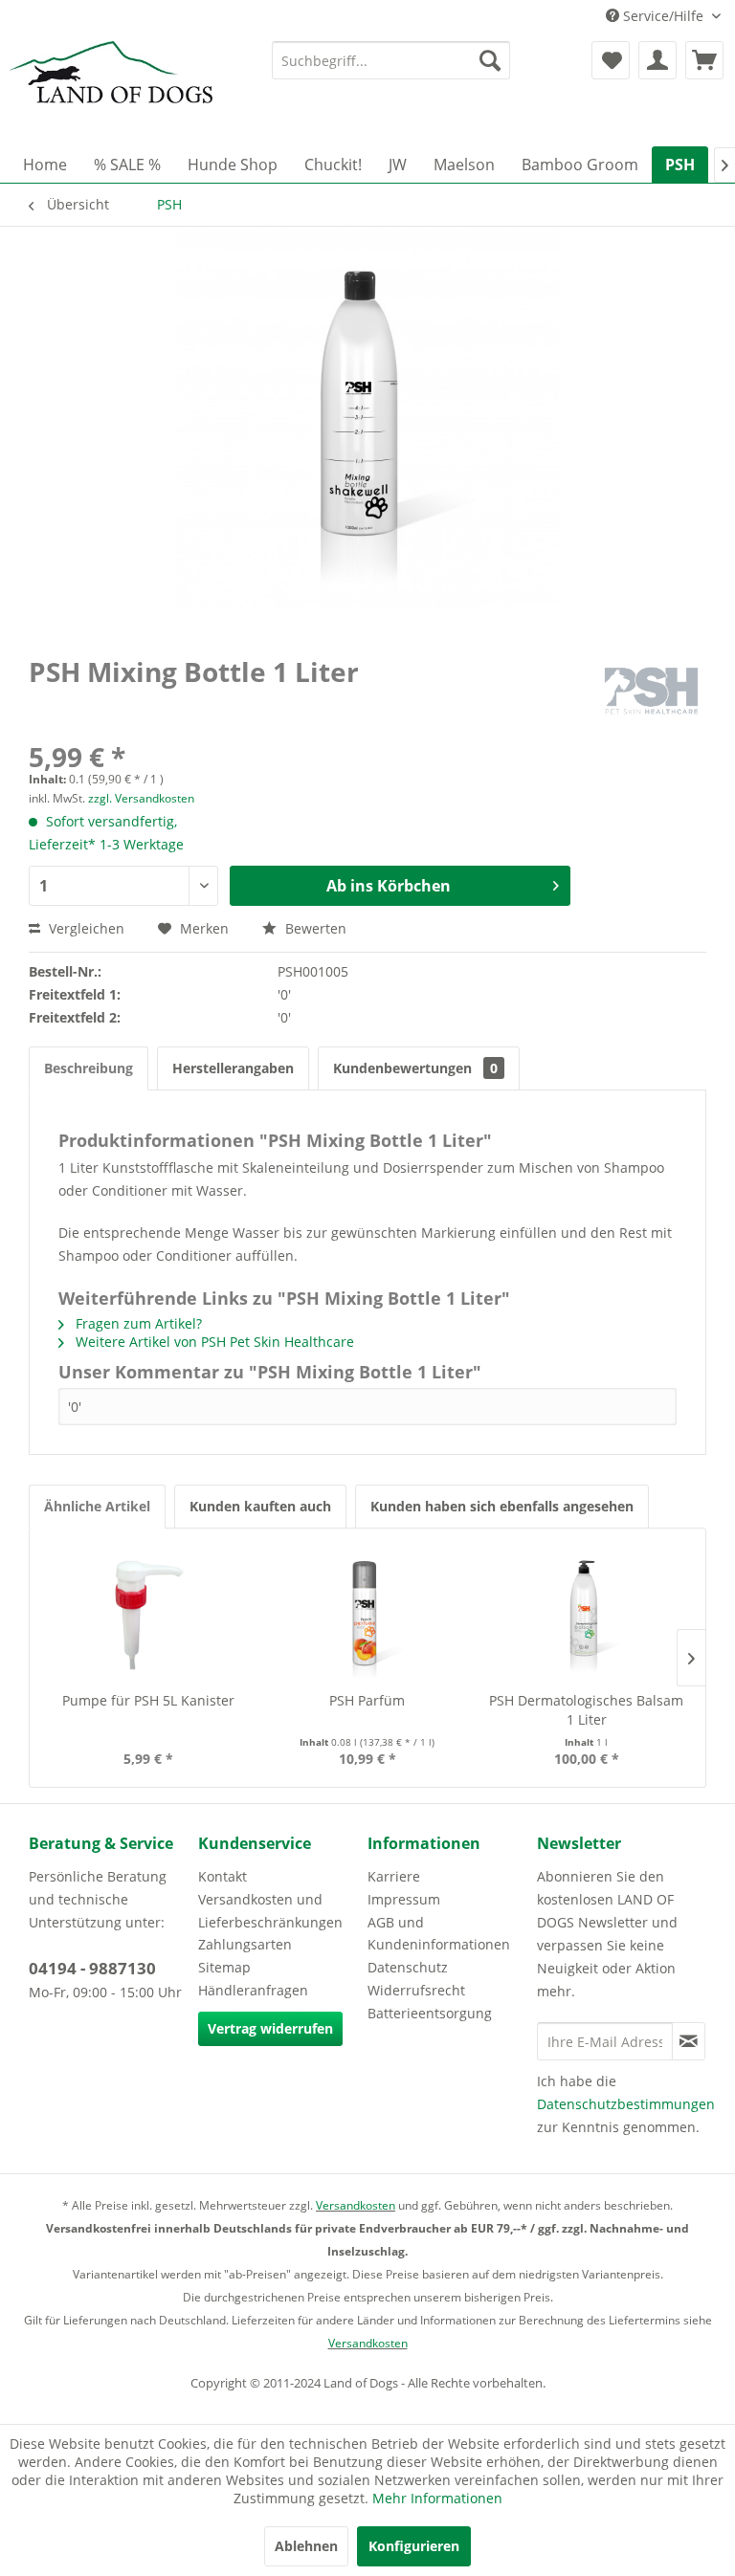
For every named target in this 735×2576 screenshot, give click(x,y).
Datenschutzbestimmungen (626, 2104)
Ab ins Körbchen (389, 886)
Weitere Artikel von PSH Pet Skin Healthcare (213, 1342)
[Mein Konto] (657, 60)
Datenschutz (408, 1967)
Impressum (404, 1899)
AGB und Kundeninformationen (439, 1934)
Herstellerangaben (233, 1068)
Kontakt (223, 1876)
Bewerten (314, 928)
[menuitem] (391, 60)
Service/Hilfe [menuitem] (663, 16)
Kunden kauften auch (260, 1506)
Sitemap (224, 1967)
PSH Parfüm (367, 1700)
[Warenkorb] (704, 60)
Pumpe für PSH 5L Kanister (148, 1700)
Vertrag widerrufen (270, 2028)
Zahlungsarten (245, 1944)
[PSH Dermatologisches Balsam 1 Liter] (586, 1615)
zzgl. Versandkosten (141, 798)
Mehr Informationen (437, 2498)
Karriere (394, 1876)
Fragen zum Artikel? (137, 1323)
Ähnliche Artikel (97, 1506)
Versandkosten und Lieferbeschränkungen (270, 1911)
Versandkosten (356, 2205)
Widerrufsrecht (416, 1990)
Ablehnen (306, 2546)
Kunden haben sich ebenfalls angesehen (502, 1506)
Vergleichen (85, 928)
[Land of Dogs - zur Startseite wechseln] (111, 89)
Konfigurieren (414, 2546)
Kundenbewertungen (415, 1068)
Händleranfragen (253, 1990)
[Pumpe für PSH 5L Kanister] (149, 1615)
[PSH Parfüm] (368, 1615)
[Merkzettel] (611, 60)
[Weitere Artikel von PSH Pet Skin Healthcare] (651, 691)
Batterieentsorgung (430, 2013)
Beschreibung (89, 1068)
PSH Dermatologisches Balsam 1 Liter (586, 1710)
